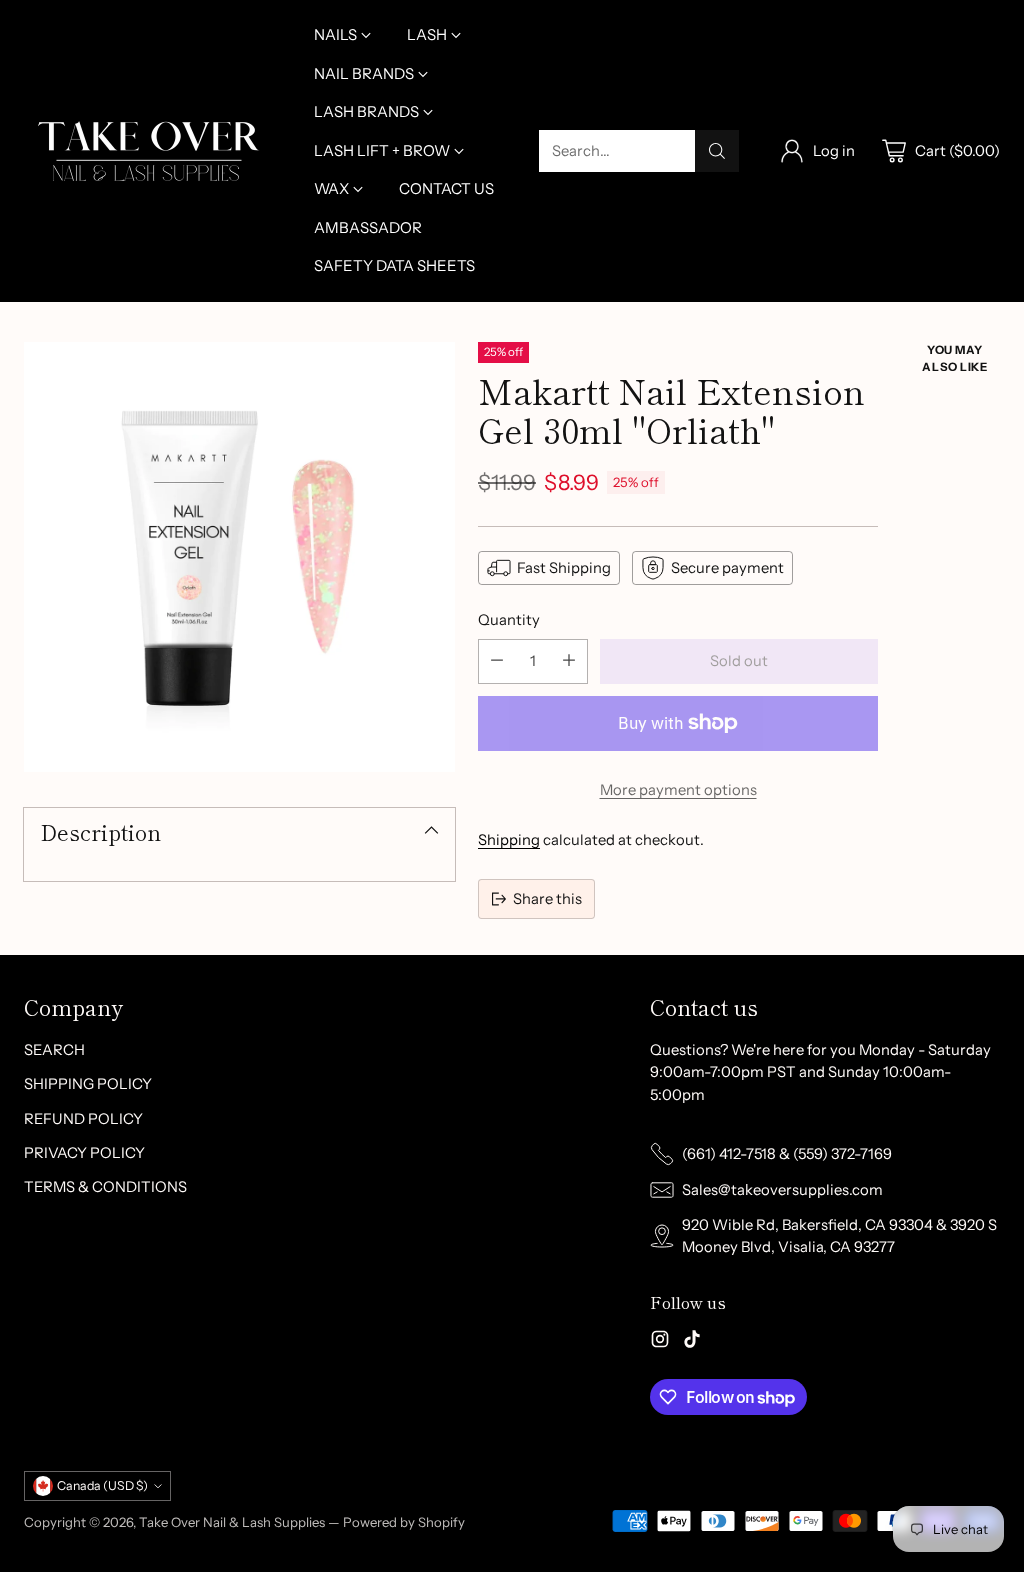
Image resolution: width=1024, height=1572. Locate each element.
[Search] (717, 151)
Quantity (509, 620)
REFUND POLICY (83, 1119)
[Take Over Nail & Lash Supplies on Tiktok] (692, 1342)
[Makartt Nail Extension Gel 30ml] (239, 557)
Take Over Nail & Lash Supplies (232, 1522)
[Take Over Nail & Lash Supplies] (149, 151)
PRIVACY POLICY (84, 1153)
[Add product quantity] (569, 661)
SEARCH (54, 1050)
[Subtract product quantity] (497, 661)
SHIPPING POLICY (88, 1084)
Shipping (509, 840)
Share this (547, 899)
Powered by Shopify (404, 1522)
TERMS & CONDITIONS (105, 1187)
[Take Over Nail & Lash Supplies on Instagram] (660, 1342)
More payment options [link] (678, 790)
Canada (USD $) (102, 1485)
